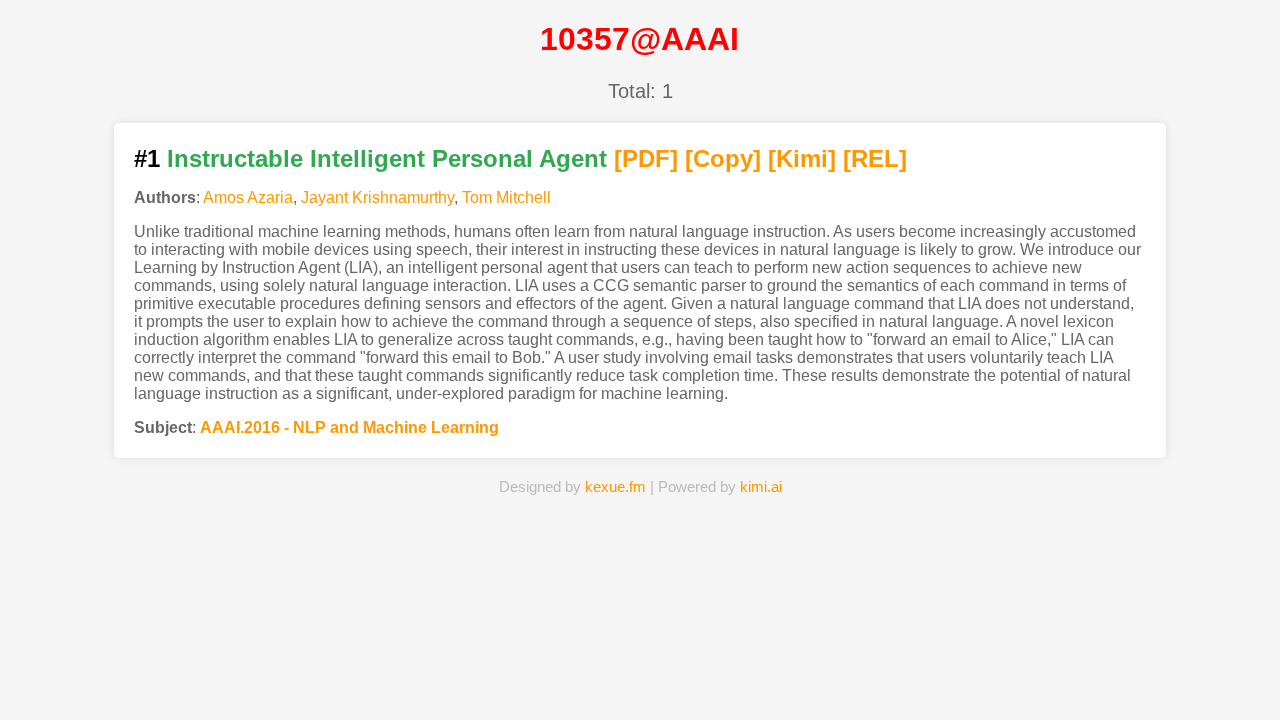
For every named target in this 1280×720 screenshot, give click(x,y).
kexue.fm (615, 486)
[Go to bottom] (1229, 693)
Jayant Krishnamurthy (377, 197)
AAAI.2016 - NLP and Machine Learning (349, 427)
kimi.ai (761, 486)
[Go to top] (1229, 656)
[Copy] (723, 158)
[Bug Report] (845, 674)
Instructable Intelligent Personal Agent (387, 158)
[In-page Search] (537, 674)
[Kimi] (802, 158)
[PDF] (646, 158)
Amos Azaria (248, 197)
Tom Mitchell (506, 197)
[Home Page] (435, 674)
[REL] (875, 158)
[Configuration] (742, 674)
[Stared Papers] (640, 674)
